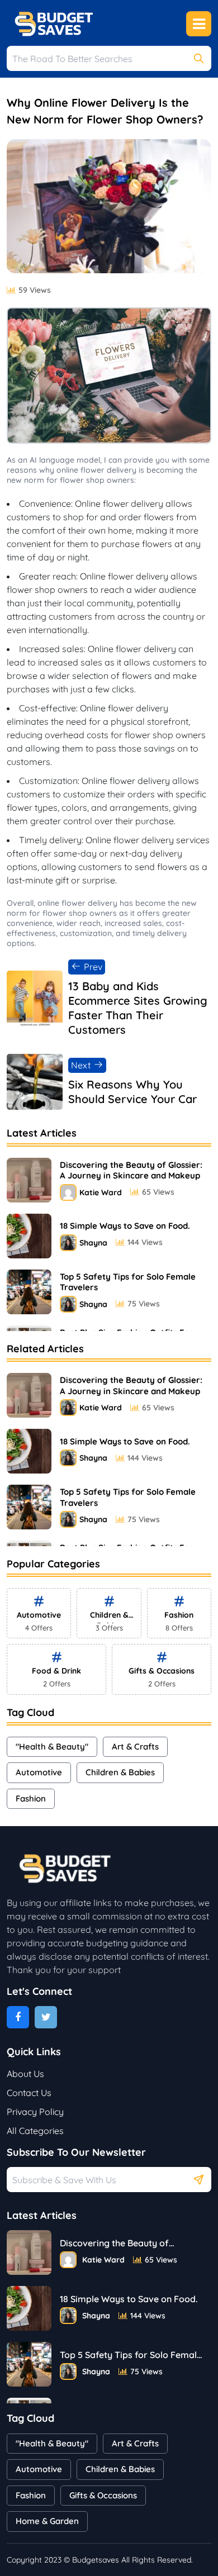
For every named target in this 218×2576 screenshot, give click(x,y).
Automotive (39, 1772)
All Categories (35, 2131)
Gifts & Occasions (103, 2495)
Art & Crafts (135, 1746)
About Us (25, 2074)
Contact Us (29, 2093)
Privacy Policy (35, 2112)
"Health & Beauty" (52, 1746)
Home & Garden (47, 2521)
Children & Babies (120, 1772)
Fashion (31, 1798)
